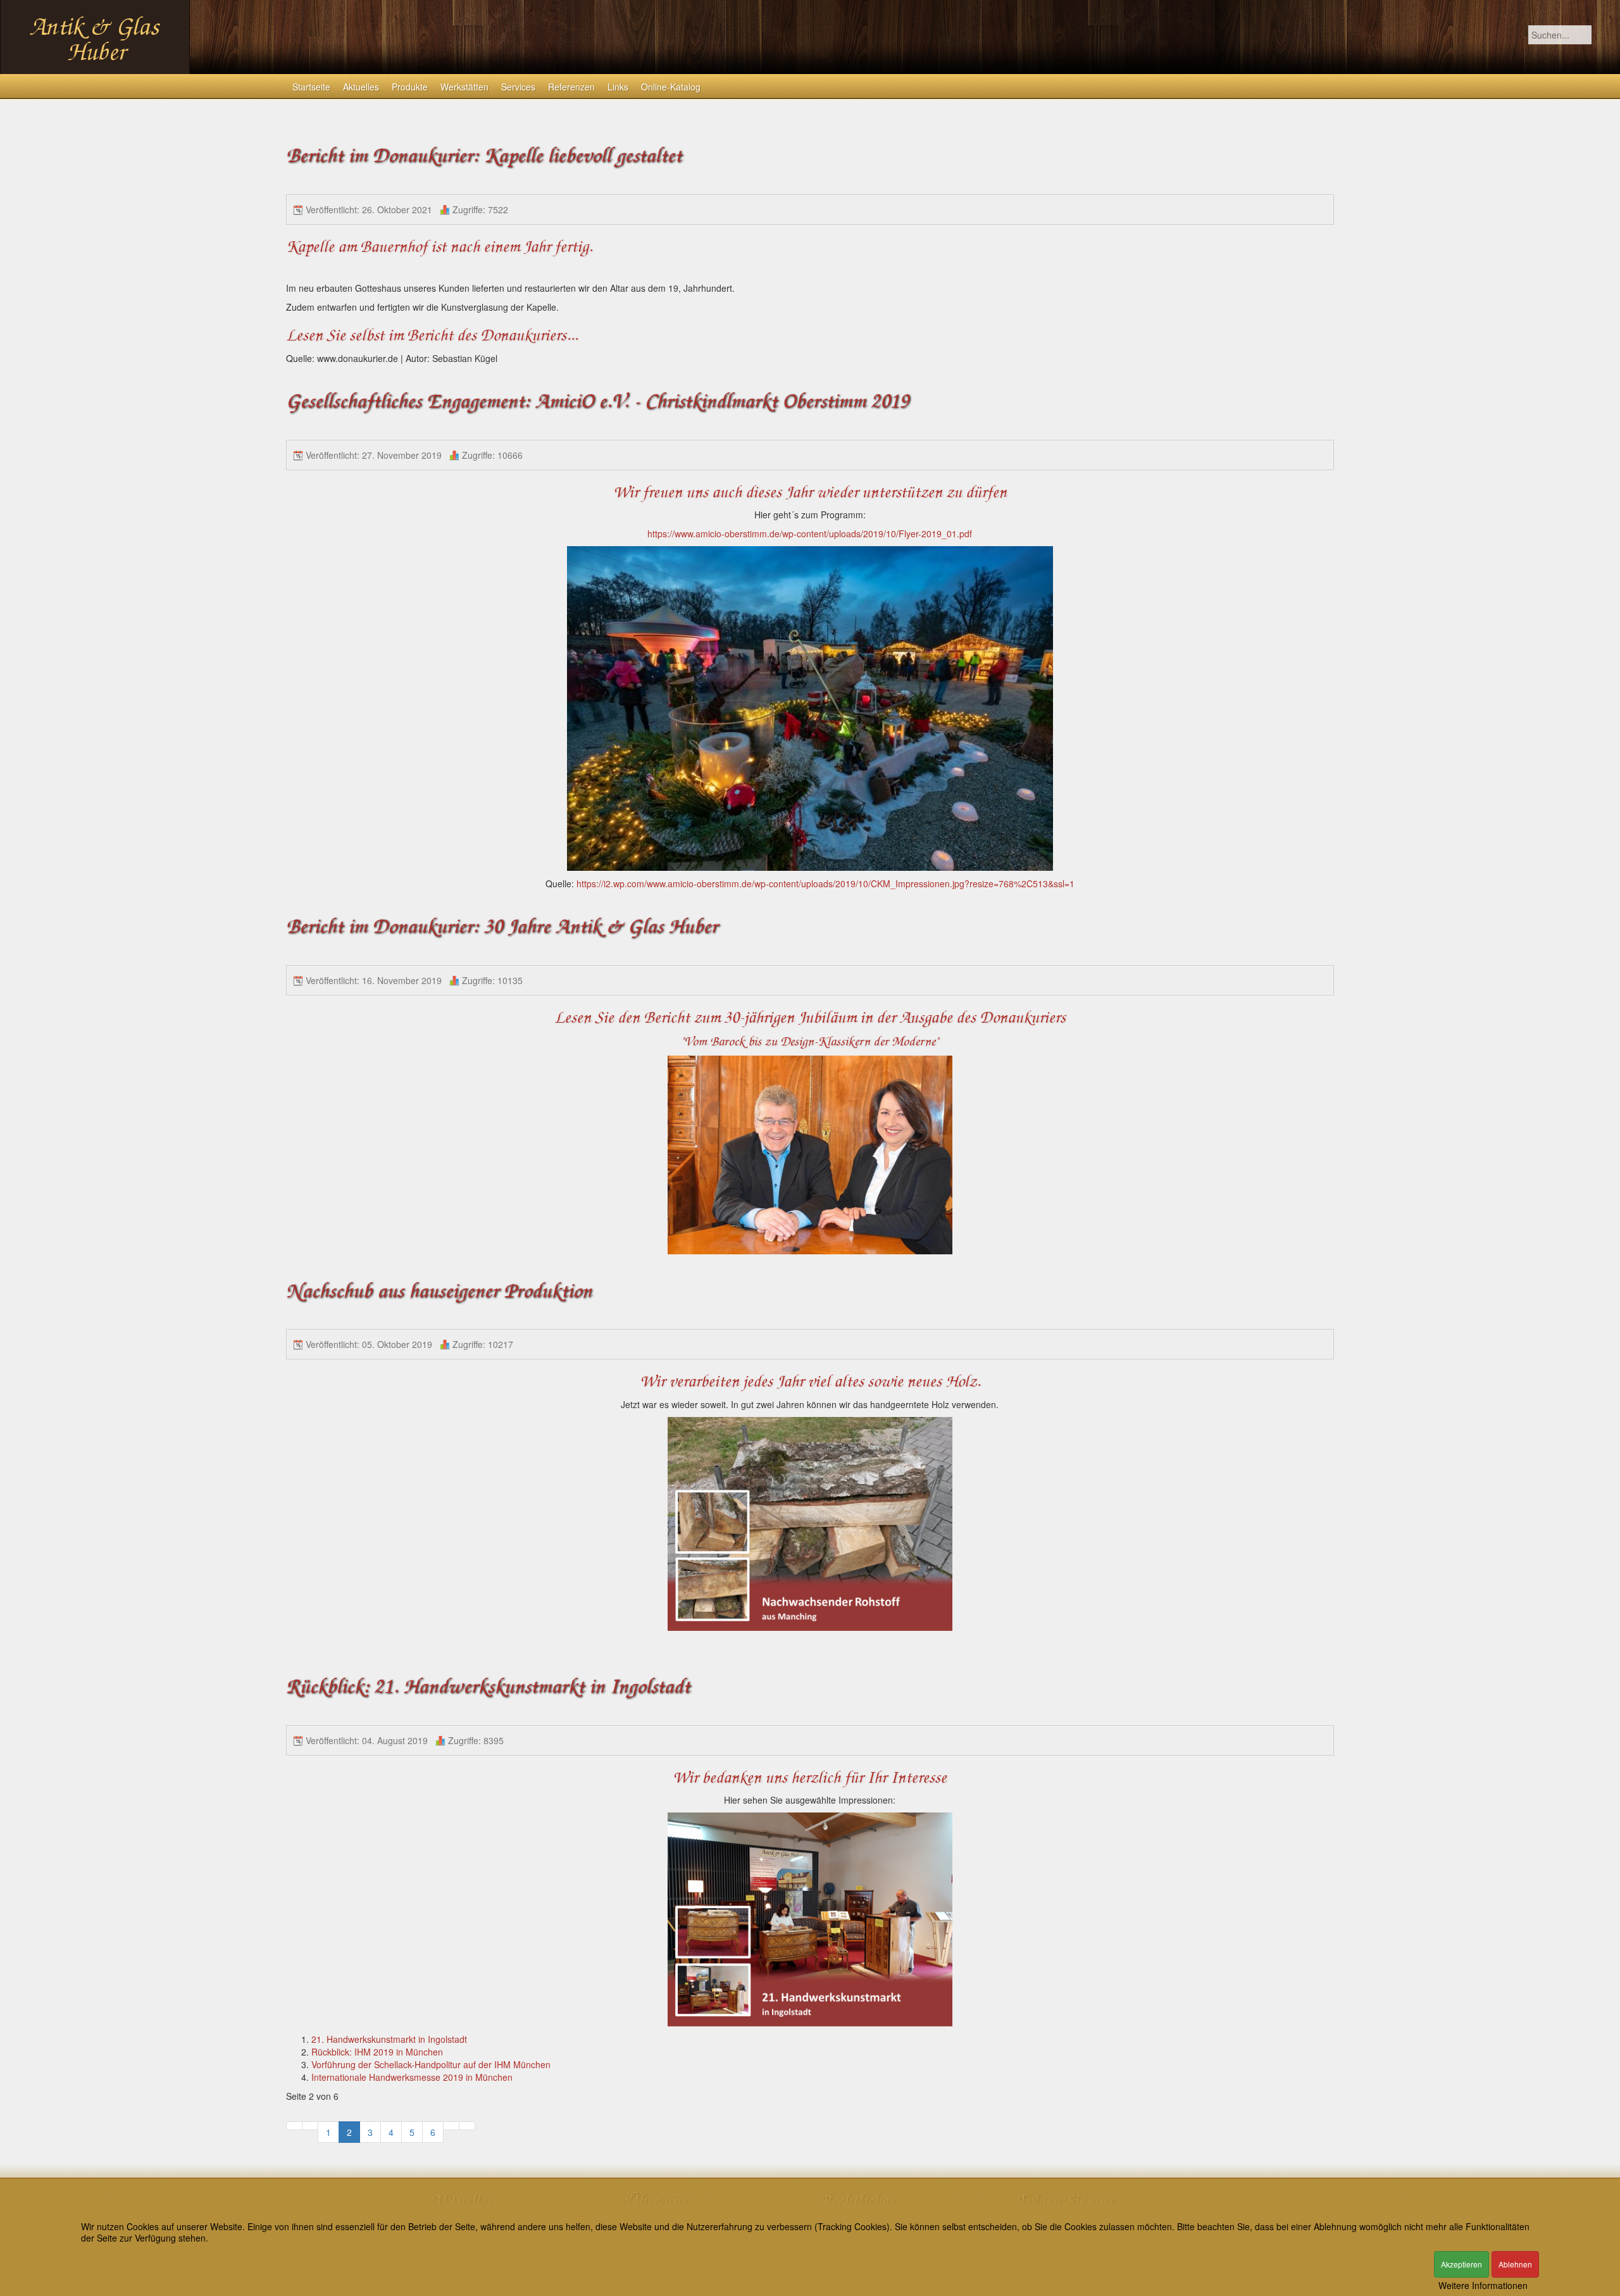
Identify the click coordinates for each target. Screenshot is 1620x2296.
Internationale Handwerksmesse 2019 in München (412, 2077)
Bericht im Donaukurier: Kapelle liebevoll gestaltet (484, 156)
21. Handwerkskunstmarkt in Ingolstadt (389, 2039)
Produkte (410, 87)
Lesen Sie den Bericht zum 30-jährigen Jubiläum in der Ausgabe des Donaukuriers (810, 1018)
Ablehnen (1515, 2264)
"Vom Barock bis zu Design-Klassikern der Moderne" (810, 1042)
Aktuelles (361, 87)
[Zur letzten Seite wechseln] (467, 2126)
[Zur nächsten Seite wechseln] (451, 2126)
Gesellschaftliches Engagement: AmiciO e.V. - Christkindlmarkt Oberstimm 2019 (597, 402)
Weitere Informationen (1483, 2285)
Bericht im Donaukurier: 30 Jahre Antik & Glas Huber (502, 927)
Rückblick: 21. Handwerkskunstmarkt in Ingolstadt (488, 1687)
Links (618, 87)
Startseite (311, 87)
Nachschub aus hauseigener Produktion (439, 1291)
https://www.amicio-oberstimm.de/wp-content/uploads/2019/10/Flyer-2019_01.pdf (810, 533)
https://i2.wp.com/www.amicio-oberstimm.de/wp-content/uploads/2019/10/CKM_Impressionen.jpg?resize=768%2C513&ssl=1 (826, 883)
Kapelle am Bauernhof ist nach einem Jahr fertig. (439, 247)
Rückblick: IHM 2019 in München (377, 2052)
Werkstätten (464, 87)
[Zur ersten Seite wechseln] (294, 2126)
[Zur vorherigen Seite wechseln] (310, 2126)
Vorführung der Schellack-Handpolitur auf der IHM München (431, 2064)
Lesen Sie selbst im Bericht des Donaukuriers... (432, 335)
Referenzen (571, 87)
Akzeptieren (1461, 2264)
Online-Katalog (671, 87)
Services (518, 87)
